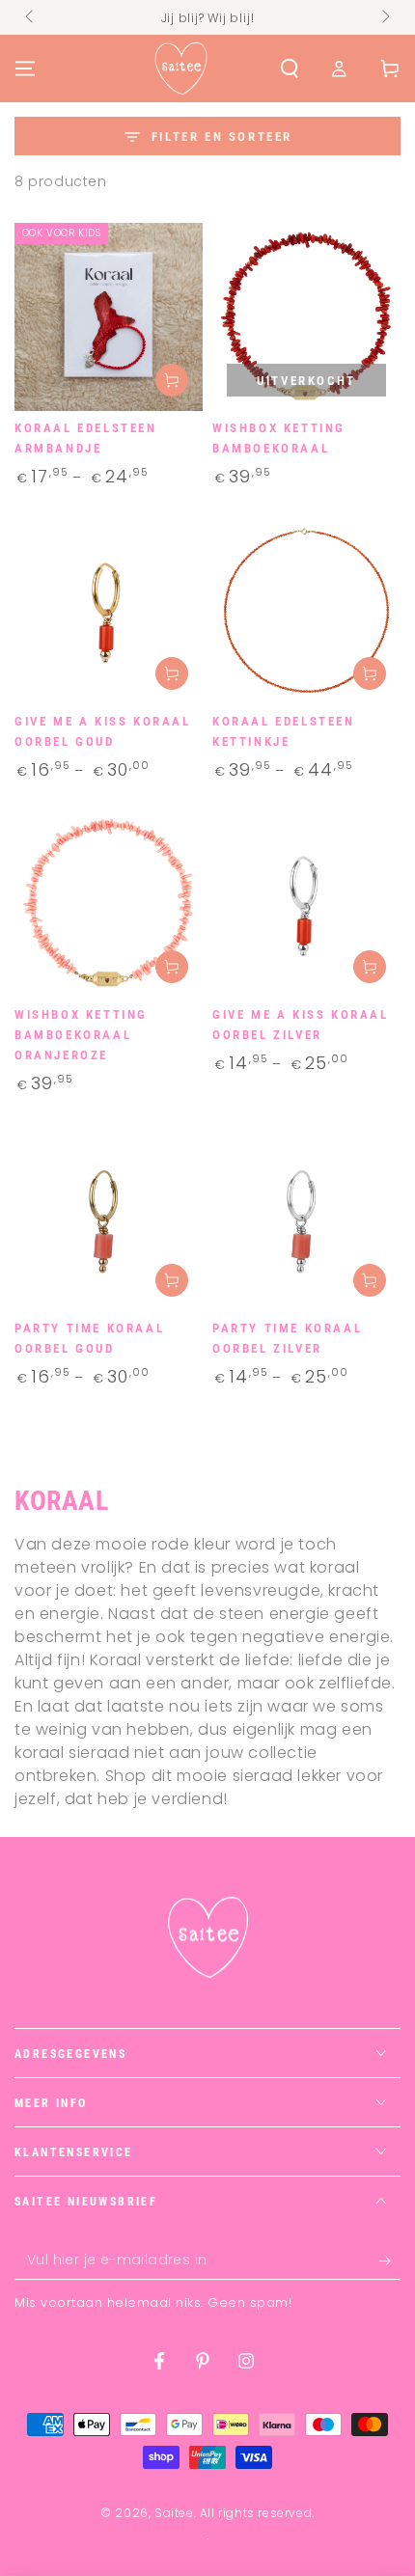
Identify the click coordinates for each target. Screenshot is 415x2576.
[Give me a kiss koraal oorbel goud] (109, 610)
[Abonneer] (389, 2261)
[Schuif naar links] (31, 17)
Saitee (174, 2513)
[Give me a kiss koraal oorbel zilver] (306, 904)
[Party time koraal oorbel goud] (109, 1217)
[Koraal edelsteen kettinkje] (306, 610)
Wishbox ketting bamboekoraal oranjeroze (81, 1035)
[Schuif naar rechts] (384, 17)
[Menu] (25, 69)
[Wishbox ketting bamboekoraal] (306, 317)
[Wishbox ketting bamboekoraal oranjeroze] (109, 904)
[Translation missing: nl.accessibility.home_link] (181, 69)
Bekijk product (172, 380)
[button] (290, 69)
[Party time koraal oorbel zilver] (306, 1217)
